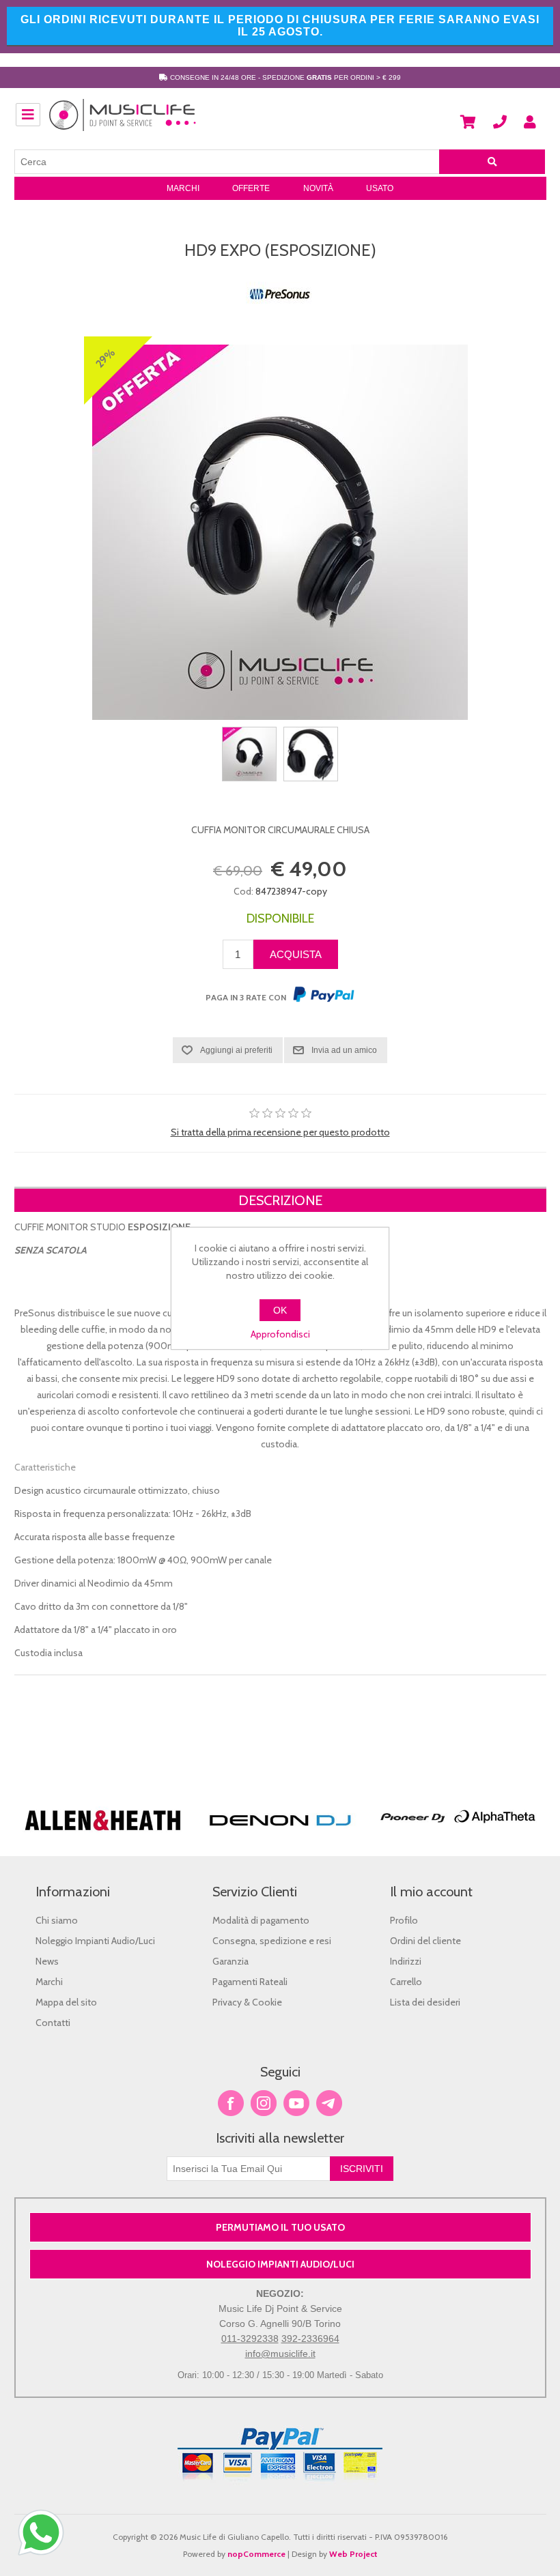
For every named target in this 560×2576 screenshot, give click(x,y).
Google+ (329, 2103)
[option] (103, 1798)
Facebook (231, 2103)
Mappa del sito (66, 2002)
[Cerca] (492, 162)
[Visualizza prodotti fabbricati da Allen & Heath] (103, 1837)
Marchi (183, 188)
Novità (318, 188)
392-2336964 (310, 2339)
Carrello (406, 1982)
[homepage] (123, 122)
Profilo (404, 1920)
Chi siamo (57, 1920)
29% (105, 358)
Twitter (264, 2103)
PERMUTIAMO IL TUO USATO (280, 2227)
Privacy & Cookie (247, 2002)
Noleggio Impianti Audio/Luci (95, 1941)
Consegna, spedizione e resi (272, 1941)
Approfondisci (280, 1334)
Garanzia (230, 1961)
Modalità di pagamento (261, 1920)
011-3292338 (250, 2339)
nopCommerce (256, 2554)
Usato (380, 188)
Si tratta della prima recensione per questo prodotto (280, 1132)
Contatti (53, 2023)
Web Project (353, 2554)
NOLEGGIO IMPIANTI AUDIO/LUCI (280, 2264)
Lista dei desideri (425, 2002)
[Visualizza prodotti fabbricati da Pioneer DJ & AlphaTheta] (458, 1837)
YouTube (296, 2103)
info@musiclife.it (280, 2354)
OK (280, 1310)
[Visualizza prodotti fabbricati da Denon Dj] (280, 1837)
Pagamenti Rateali (250, 1982)
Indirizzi (406, 1961)
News (47, 1961)
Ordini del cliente (425, 1941)
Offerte (251, 188)
